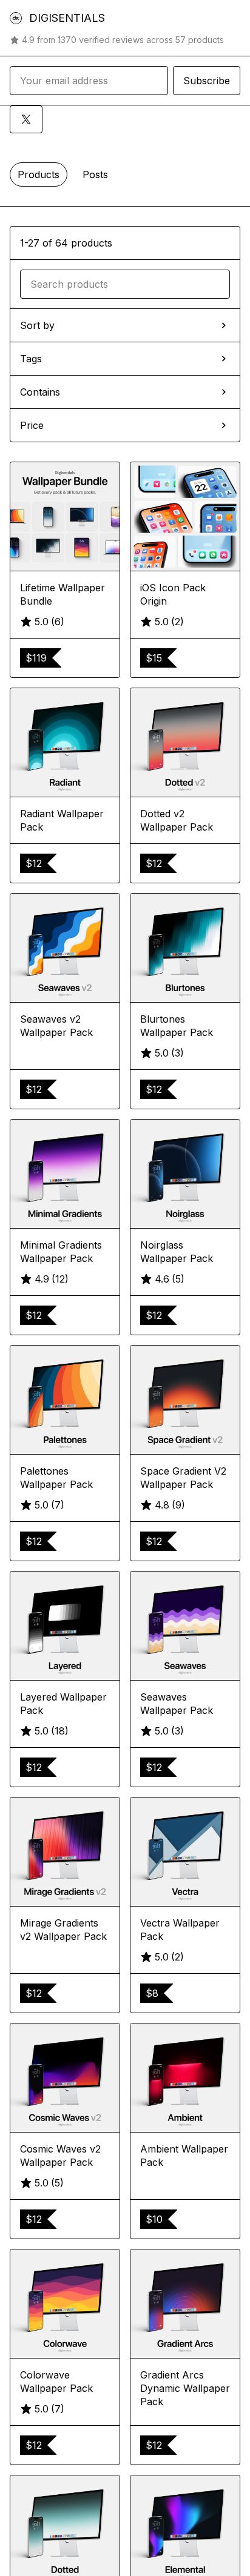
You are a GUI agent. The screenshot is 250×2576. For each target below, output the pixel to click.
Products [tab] (39, 174)
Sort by (37, 325)
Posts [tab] (95, 174)
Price (32, 425)
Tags (31, 359)
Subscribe (207, 81)
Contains (40, 392)
